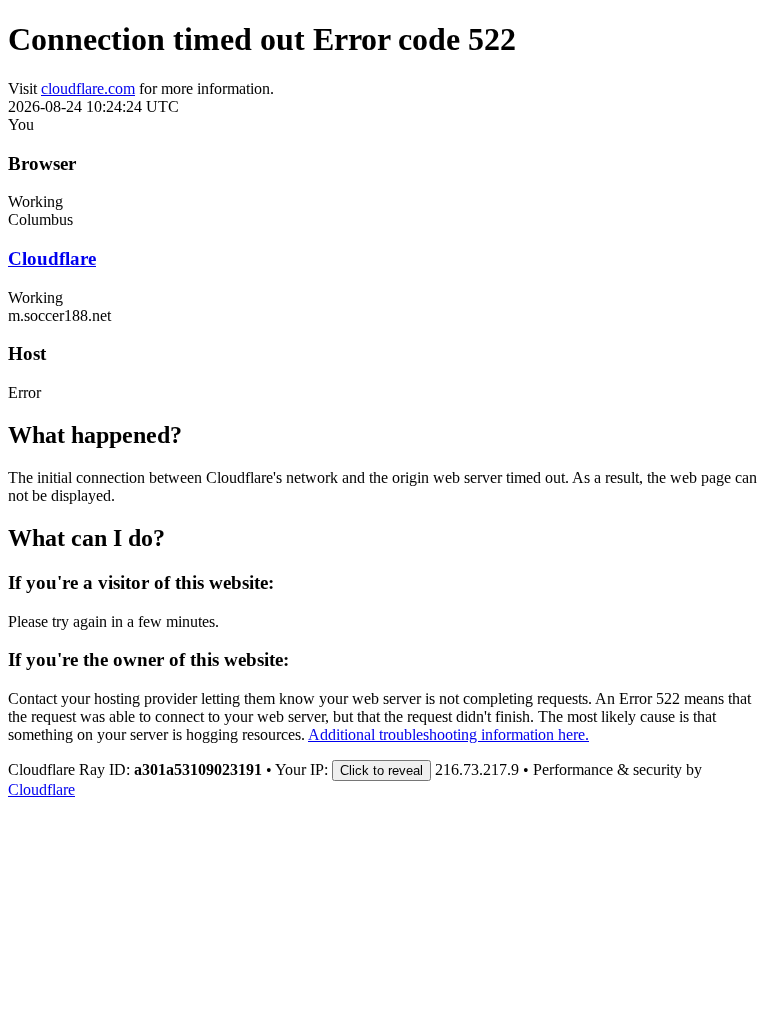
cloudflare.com (88, 88)
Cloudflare (52, 258)
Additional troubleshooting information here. (448, 734)
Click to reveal (381, 770)
